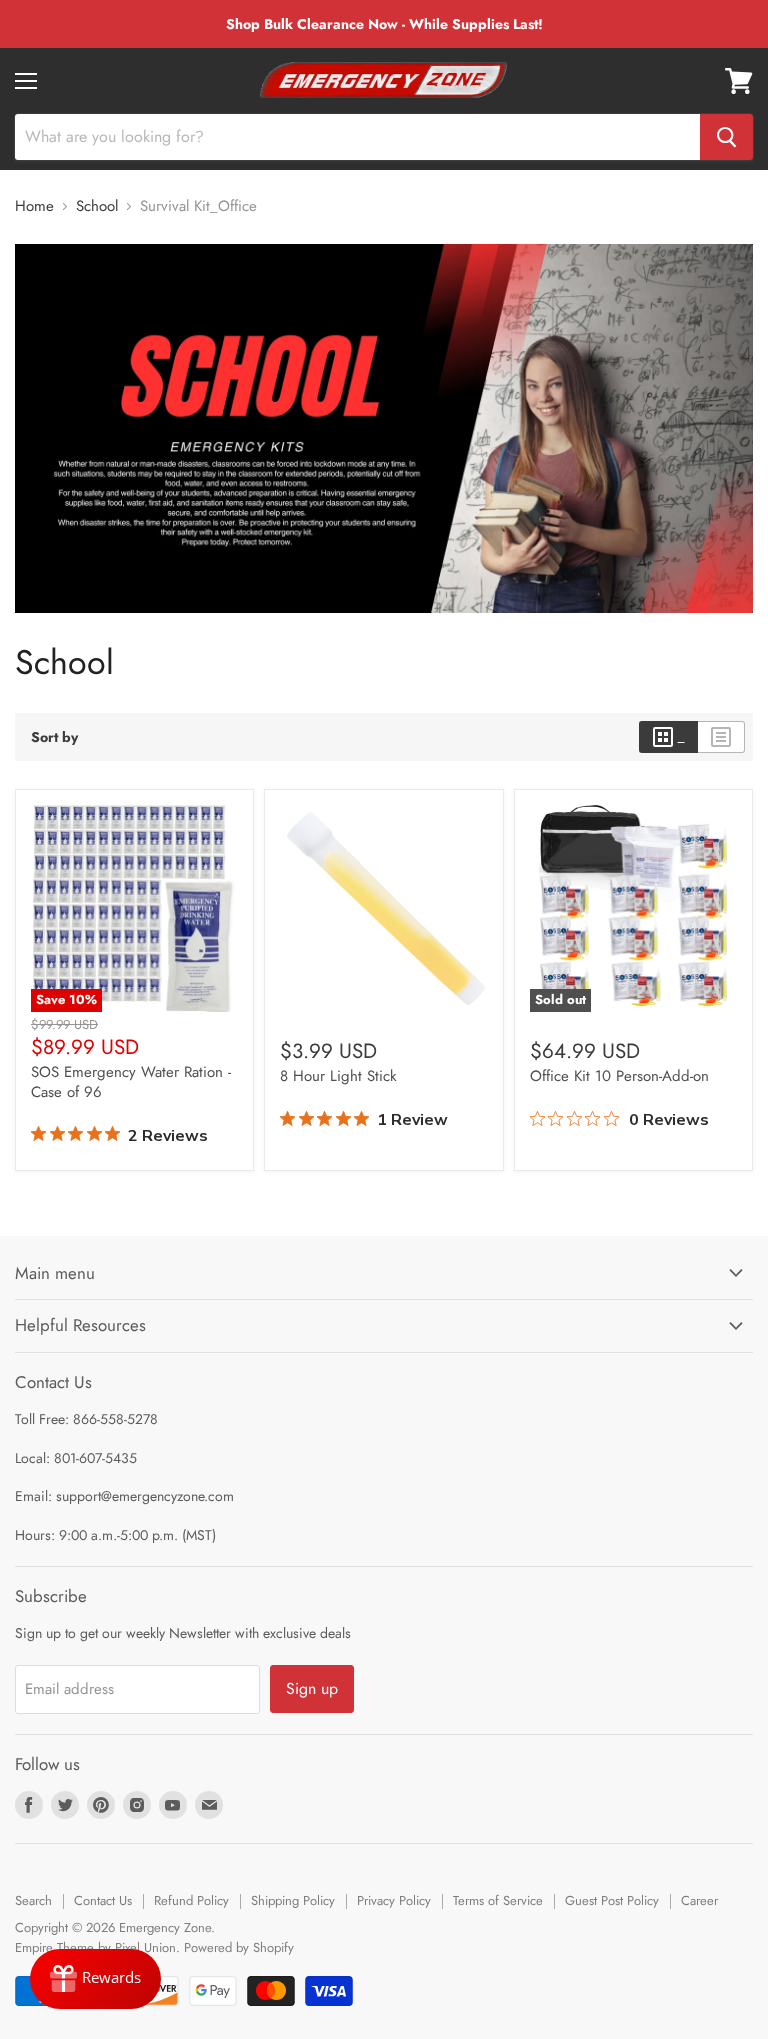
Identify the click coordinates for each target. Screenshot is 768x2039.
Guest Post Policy (612, 1900)
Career (699, 1900)
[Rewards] (95, 1979)
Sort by (54, 737)
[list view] (721, 737)
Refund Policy (191, 1900)
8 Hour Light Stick (338, 1076)
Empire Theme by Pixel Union (95, 1947)
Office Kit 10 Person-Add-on (619, 1076)
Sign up (312, 1688)
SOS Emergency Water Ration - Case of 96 (131, 1082)
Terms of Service (498, 1900)
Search (33, 1900)
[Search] (726, 137)
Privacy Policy (394, 1900)
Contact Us (103, 1900)
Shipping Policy (293, 1900)
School (97, 206)
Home (34, 206)
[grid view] (668, 737)
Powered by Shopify (239, 1947)
